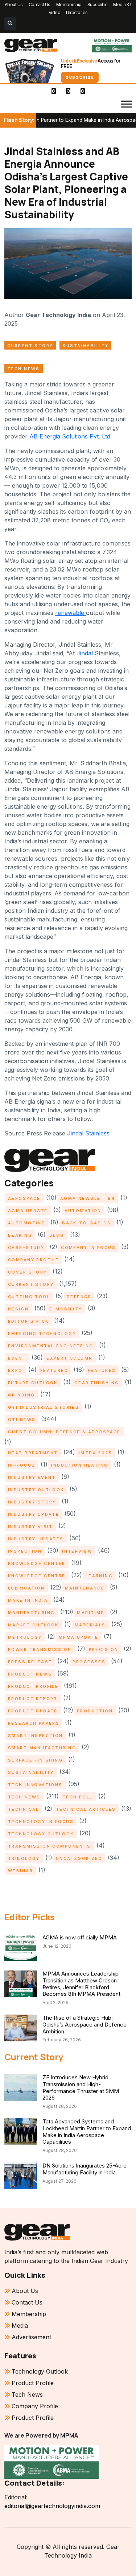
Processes (89, 1662)
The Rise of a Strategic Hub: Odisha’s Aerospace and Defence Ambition (85, 2025)
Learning (99, 1576)
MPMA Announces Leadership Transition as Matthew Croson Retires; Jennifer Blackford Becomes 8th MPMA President (81, 1984)
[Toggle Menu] (127, 104)
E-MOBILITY (66, 1309)
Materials (90, 1625)
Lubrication (26, 1588)
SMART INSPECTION (36, 1736)
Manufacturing (31, 1613)
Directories (77, 12)
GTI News (22, 1420)
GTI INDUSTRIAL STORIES (44, 1407)
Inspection (25, 1551)
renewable (71, 613)
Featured (54, 1370)
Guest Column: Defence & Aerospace (64, 1432)
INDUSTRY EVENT (32, 1477)
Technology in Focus (41, 1822)
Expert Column (69, 1358)
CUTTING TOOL (29, 1297)
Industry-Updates (36, 1539)
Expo (15, 1370)
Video (55, 12)
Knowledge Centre (37, 1576)
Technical (24, 1809)
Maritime (90, 1613)
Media (20, 2325)
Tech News (24, 369)
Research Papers (34, 1723)
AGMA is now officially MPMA (80, 1937)
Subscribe (98, 5)
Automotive (26, 1223)
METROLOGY (25, 1637)
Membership (69, 5)
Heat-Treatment (33, 1453)
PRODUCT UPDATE (33, 1711)
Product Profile (33, 1686)
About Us (14, 5)
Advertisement (31, 2337)
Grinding (21, 1395)
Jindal (86, 653)
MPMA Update (79, 1637)
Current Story (30, 346)
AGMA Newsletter (88, 1198)
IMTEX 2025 (95, 1453)
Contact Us (40, 5)
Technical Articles (86, 1809)
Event (17, 1358)
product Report (33, 1699)
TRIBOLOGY (24, 1858)
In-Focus (22, 1465)
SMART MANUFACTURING (42, 1748)
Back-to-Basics (86, 1223)
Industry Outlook (36, 1490)
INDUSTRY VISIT (30, 1527)
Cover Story (28, 1272)
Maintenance (85, 1588)
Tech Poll (78, 1797)
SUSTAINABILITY (85, 346)
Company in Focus (88, 1248)
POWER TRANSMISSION (40, 1649)
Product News (30, 1674)
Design (18, 1309)
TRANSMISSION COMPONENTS (50, 1846)
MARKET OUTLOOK (33, 1625)
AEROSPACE (24, 1198)
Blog (57, 1235)
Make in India (28, 1600)
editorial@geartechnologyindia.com (52, 2506)
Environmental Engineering (51, 1346)
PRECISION (104, 1649)
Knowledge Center (37, 1563)
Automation (83, 1211)
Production (95, 1711)
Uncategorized (79, 1858)
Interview (77, 1551)
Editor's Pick (28, 1321)
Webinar (20, 1871)
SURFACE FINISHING (35, 1760)
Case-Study (26, 1248)
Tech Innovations (35, 1785)
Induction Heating (80, 1465)
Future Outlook (33, 1383)
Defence (79, 1297)
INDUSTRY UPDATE (34, 1514)
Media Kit (122, 5)
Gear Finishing (97, 1383)
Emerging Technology (42, 1334)
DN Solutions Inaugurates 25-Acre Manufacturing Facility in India (85, 2169)
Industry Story (32, 1502)
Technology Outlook (41, 1834)
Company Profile (33, 1260)
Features (102, 1370)
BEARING (20, 1235)
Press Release (30, 1662)
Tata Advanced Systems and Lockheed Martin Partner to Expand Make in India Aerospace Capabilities (87, 2132)
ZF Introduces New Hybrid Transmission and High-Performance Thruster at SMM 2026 (81, 2087)
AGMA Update (28, 1211)
